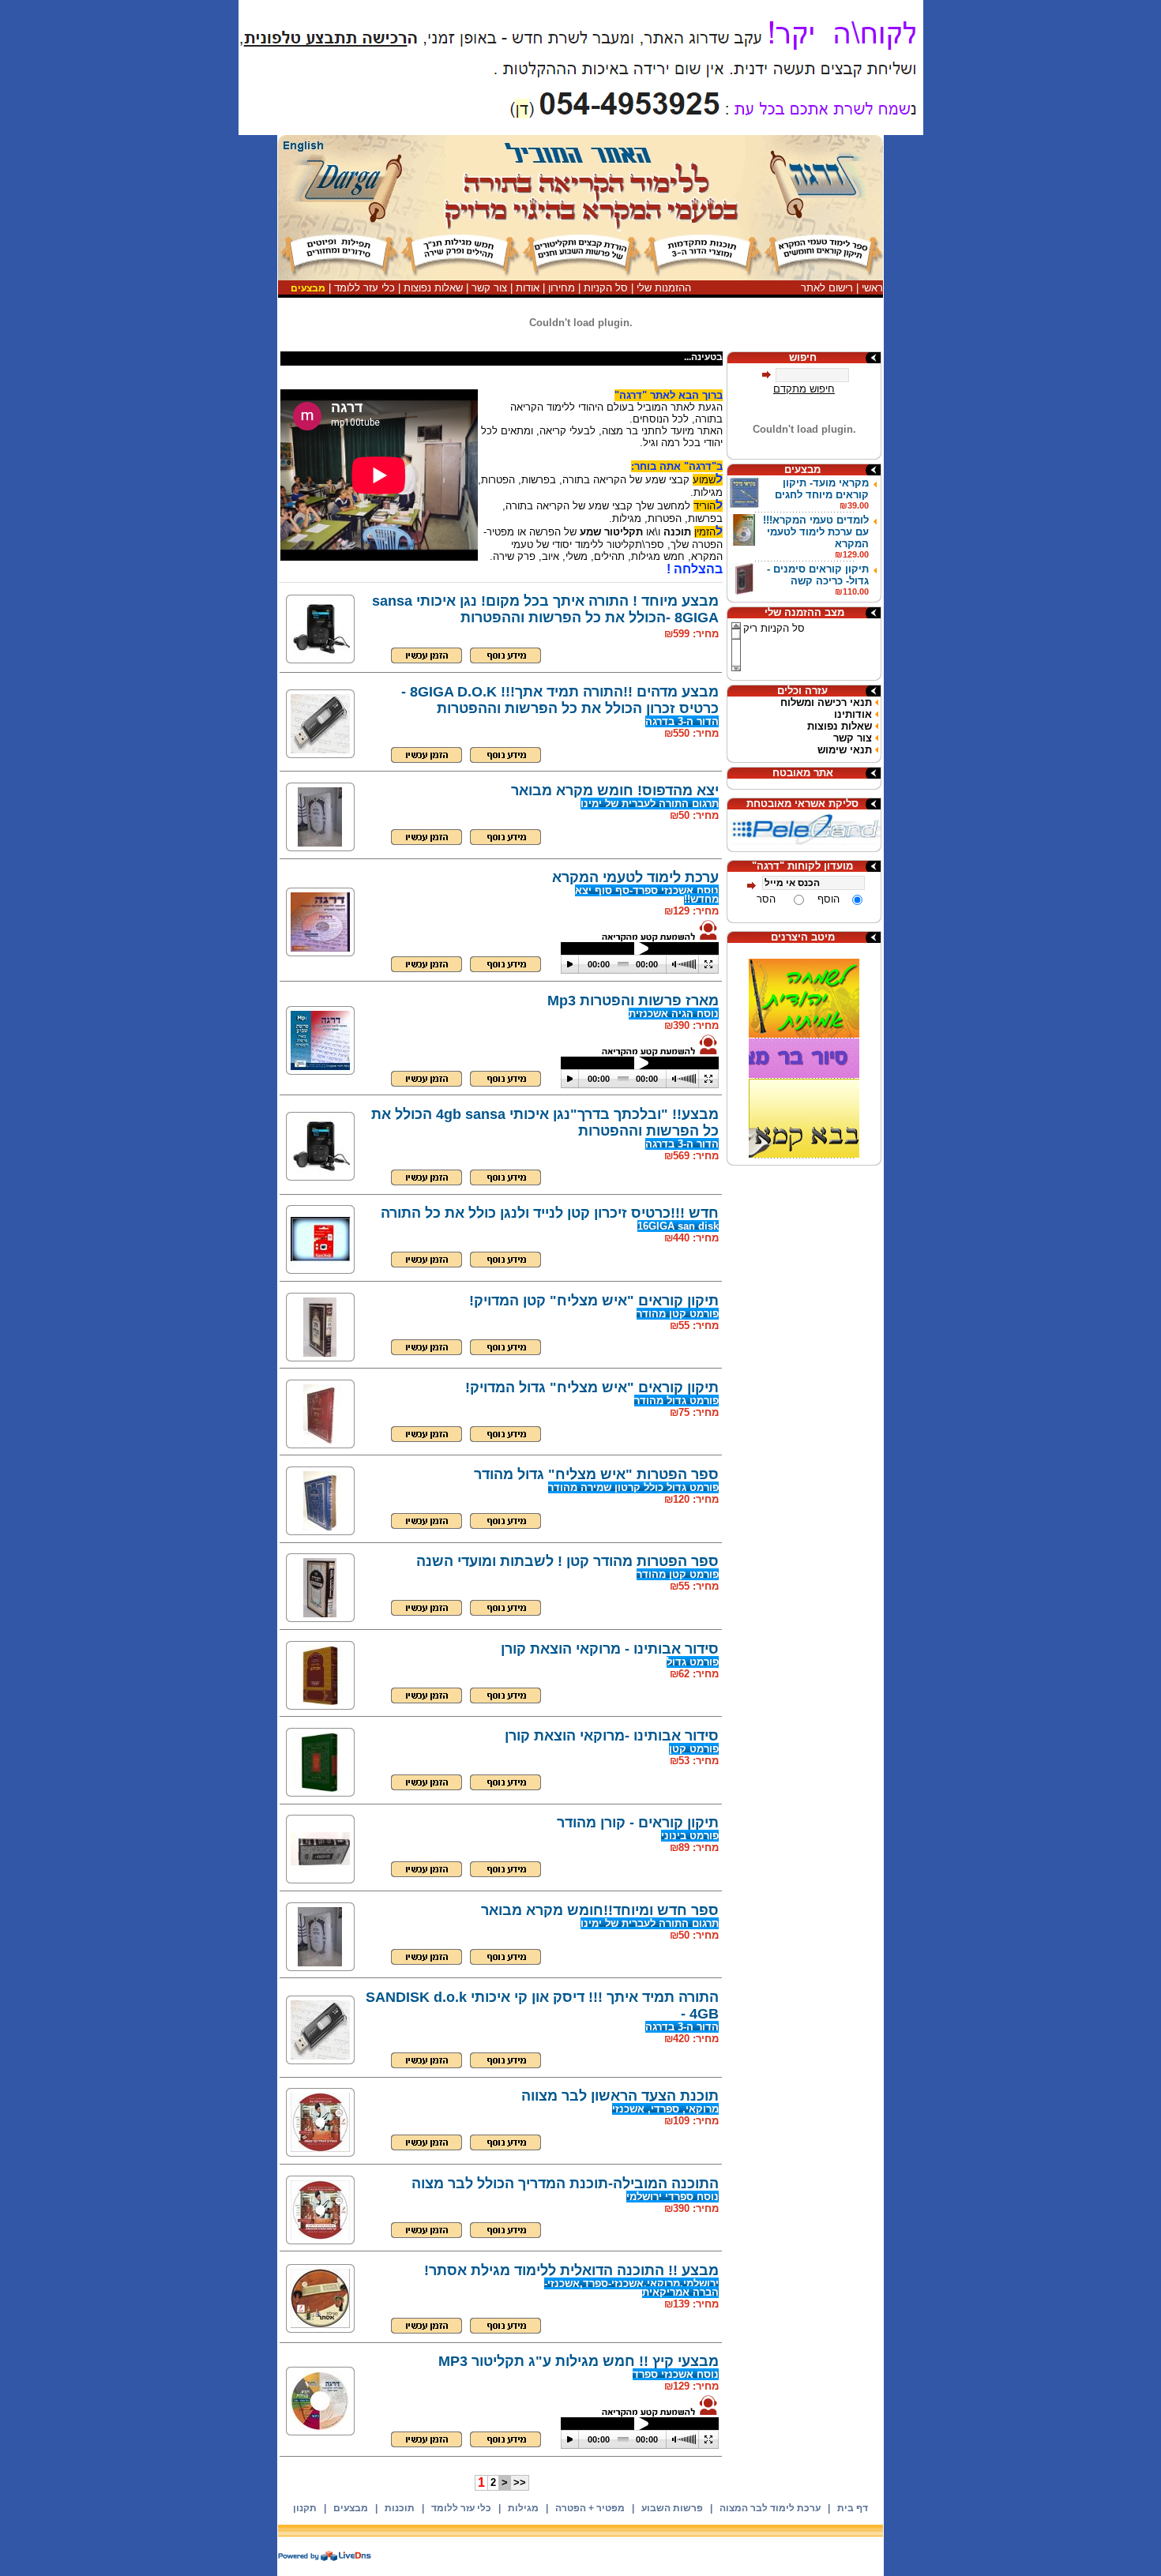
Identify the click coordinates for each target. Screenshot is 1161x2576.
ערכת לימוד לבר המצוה (770, 2508)
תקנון (305, 2508)
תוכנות (400, 2508)
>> (520, 2482)
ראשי (872, 288)
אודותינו (853, 714)
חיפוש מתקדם (804, 389)
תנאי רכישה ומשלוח (826, 702)
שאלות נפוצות (433, 288)
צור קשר (489, 288)
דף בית (853, 2508)
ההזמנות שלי (664, 288)
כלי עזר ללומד (364, 288)
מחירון (562, 288)
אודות (528, 288)
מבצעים (351, 2508)
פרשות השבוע (672, 2508)
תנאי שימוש (845, 750)
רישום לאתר (827, 288)
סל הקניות (606, 288)
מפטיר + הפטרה (590, 2508)
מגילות (523, 2508)
